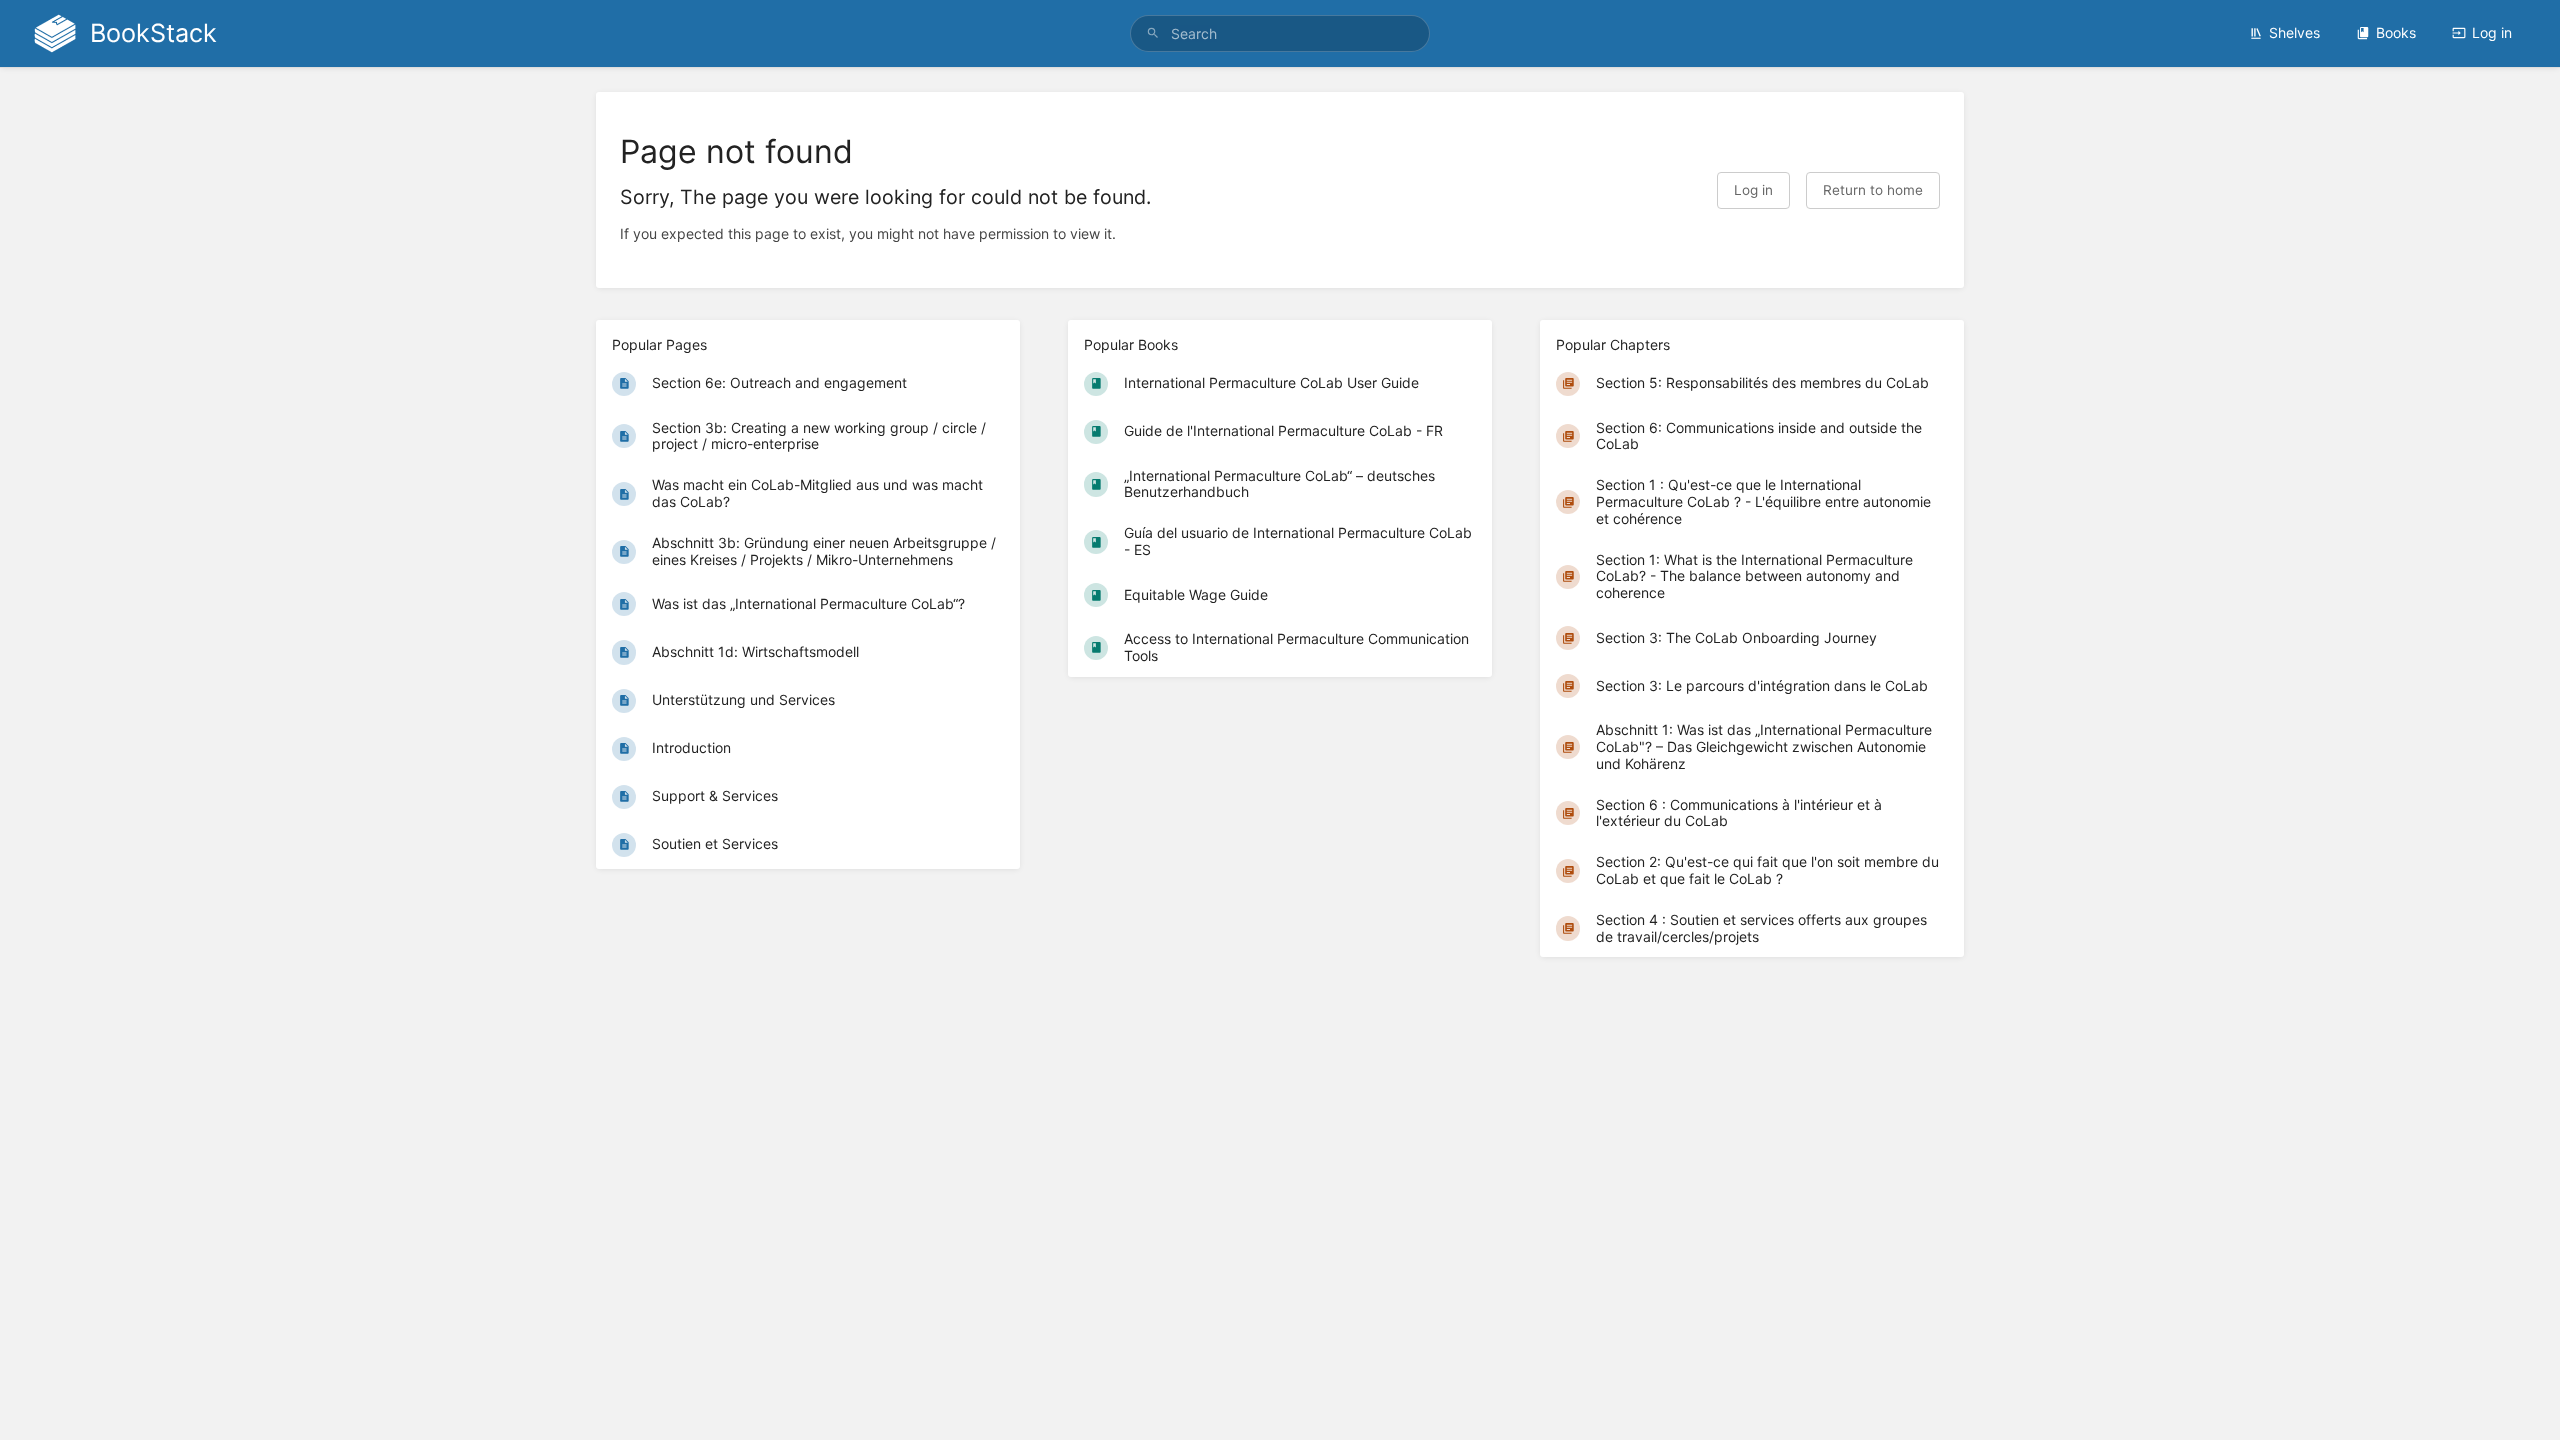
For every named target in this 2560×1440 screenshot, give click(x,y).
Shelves (2294, 32)
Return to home (1873, 190)
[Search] (1153, 33)
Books (2396, 32)
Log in (2492, 32)
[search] (1280, 33)
